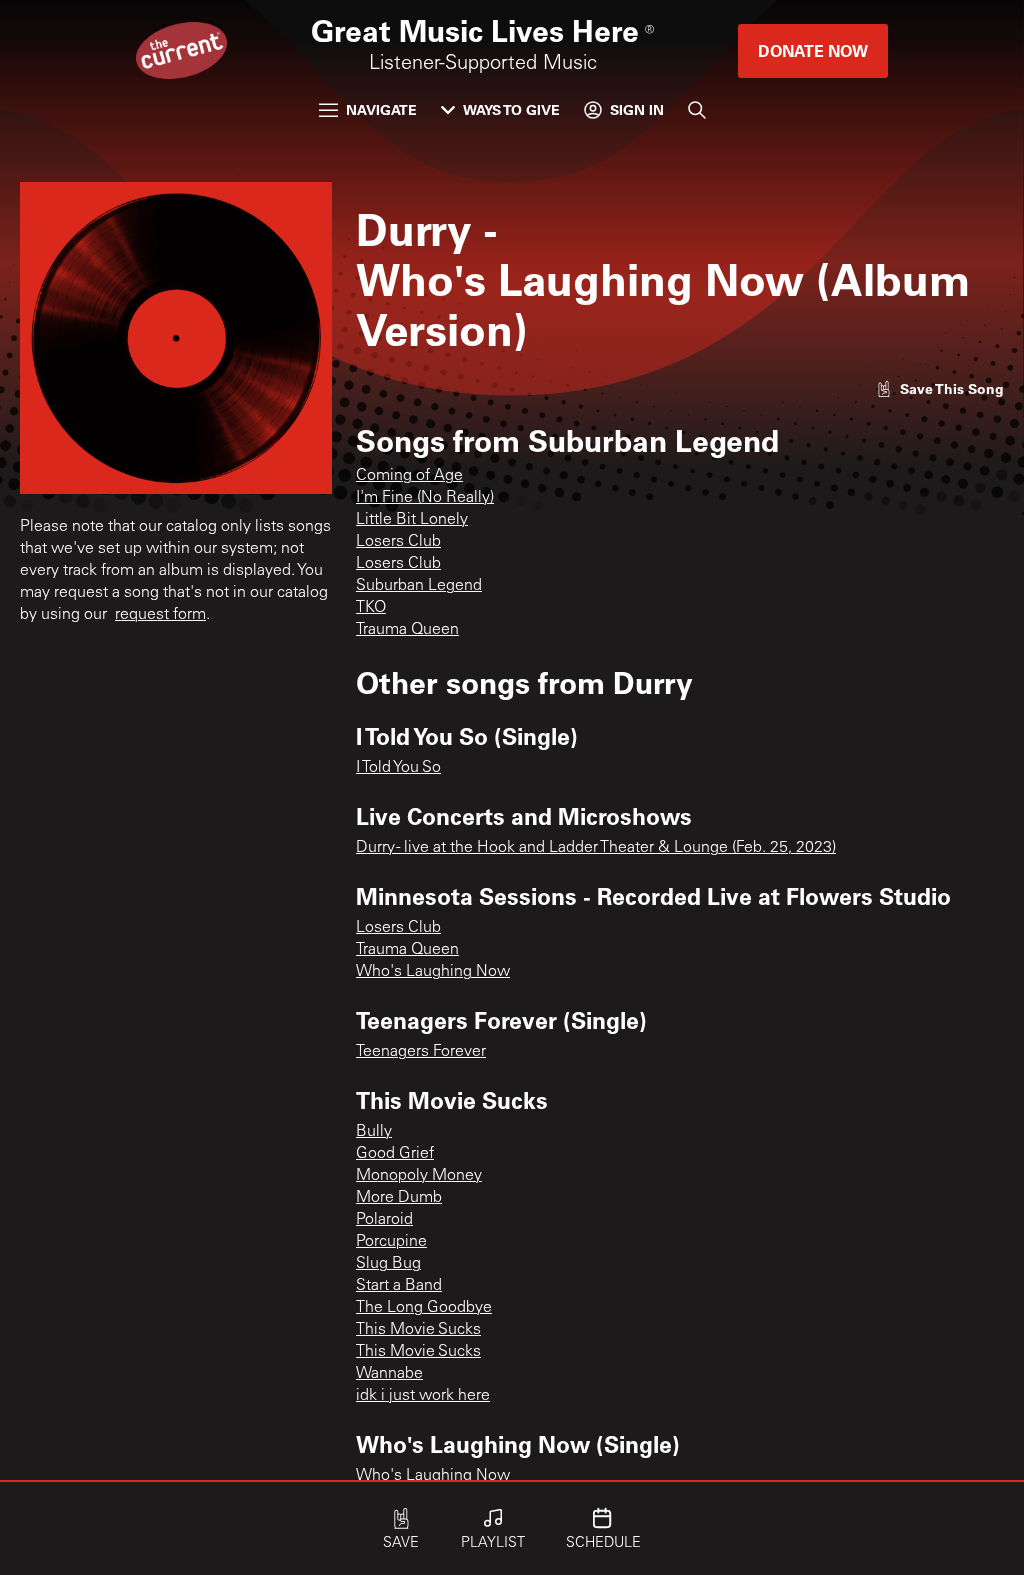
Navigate (381, 109)
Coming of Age (409, 476)
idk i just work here (423, 1396)
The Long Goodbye (424, 1308)
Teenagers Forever (421, 1052)
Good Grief (395, 1154)
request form (160, 615)
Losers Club (398, 542)
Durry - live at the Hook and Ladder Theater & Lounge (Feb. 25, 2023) (596, 848)
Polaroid (384, 1220)
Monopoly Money (419, 1176)
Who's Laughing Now (433, 972)
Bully (374, 1132)
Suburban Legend (419, 586)
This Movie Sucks (418, 1330)
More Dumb (399, 1198)
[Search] (697, 110)
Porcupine (391, 1242)
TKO (371, 608)
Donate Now (813, 50)
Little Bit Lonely (412, 520)
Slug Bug (388, 1264)
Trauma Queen (407, 630)
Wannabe (389, 1374)
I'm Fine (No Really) (425, 498)
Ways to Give (511, 109)
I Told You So (398, 768)
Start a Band (399, 1286)
